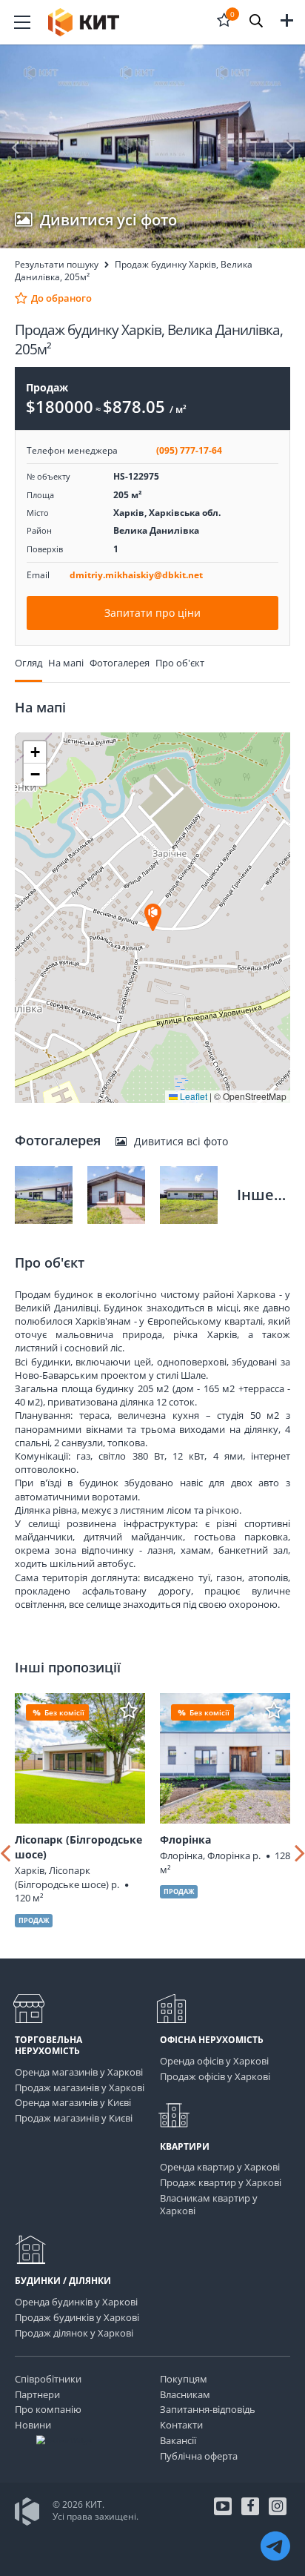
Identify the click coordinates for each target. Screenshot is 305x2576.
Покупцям (184, 2379)
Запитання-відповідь (208, 2409)
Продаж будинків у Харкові (77, 2317)
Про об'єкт (180, 663)
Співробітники (48, 2379)
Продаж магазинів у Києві (74, 2118)
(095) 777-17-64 (189, 450)
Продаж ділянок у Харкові (74, 2333)
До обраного (60, 298)
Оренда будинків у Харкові (76, 2302)
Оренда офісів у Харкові (214, 2061)
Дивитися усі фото (108, 220)
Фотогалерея (120, 663)
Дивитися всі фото (181, 1141)
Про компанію (48, 2409)
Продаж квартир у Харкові (221, 2182)
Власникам (185, 2394)
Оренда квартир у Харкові (220, 2167)
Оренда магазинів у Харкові (79, 2072)
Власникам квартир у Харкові (209, 2204)
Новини (33, 2425)
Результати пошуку (57, 264)
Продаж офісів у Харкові (215, 2076)
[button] (256, 22)
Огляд (29, 663)
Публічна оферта (199, 2456)
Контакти (181, 2425)
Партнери (37, 2394)
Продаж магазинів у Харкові (80, 2087)
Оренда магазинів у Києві (73, 2102)
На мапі (66, 663)
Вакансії (178, 2440)
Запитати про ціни (152, 613)
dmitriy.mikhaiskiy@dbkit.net (136, 575)
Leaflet (192, 1096)
